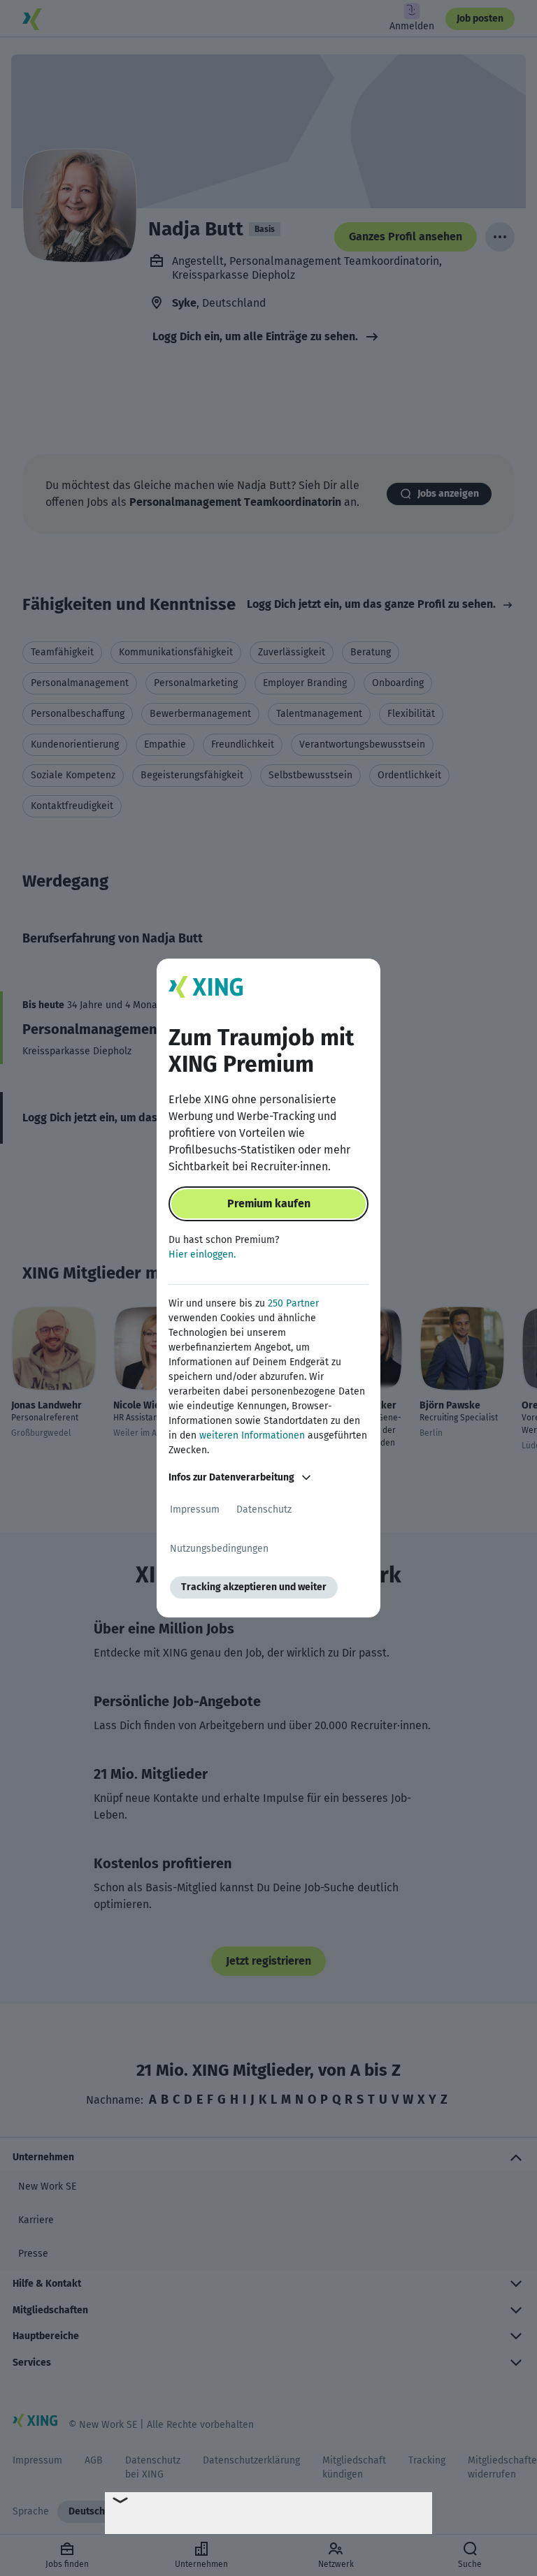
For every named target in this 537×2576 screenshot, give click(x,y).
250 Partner (293, 1303)
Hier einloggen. (202, 1254)
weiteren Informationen (252, 1435)
